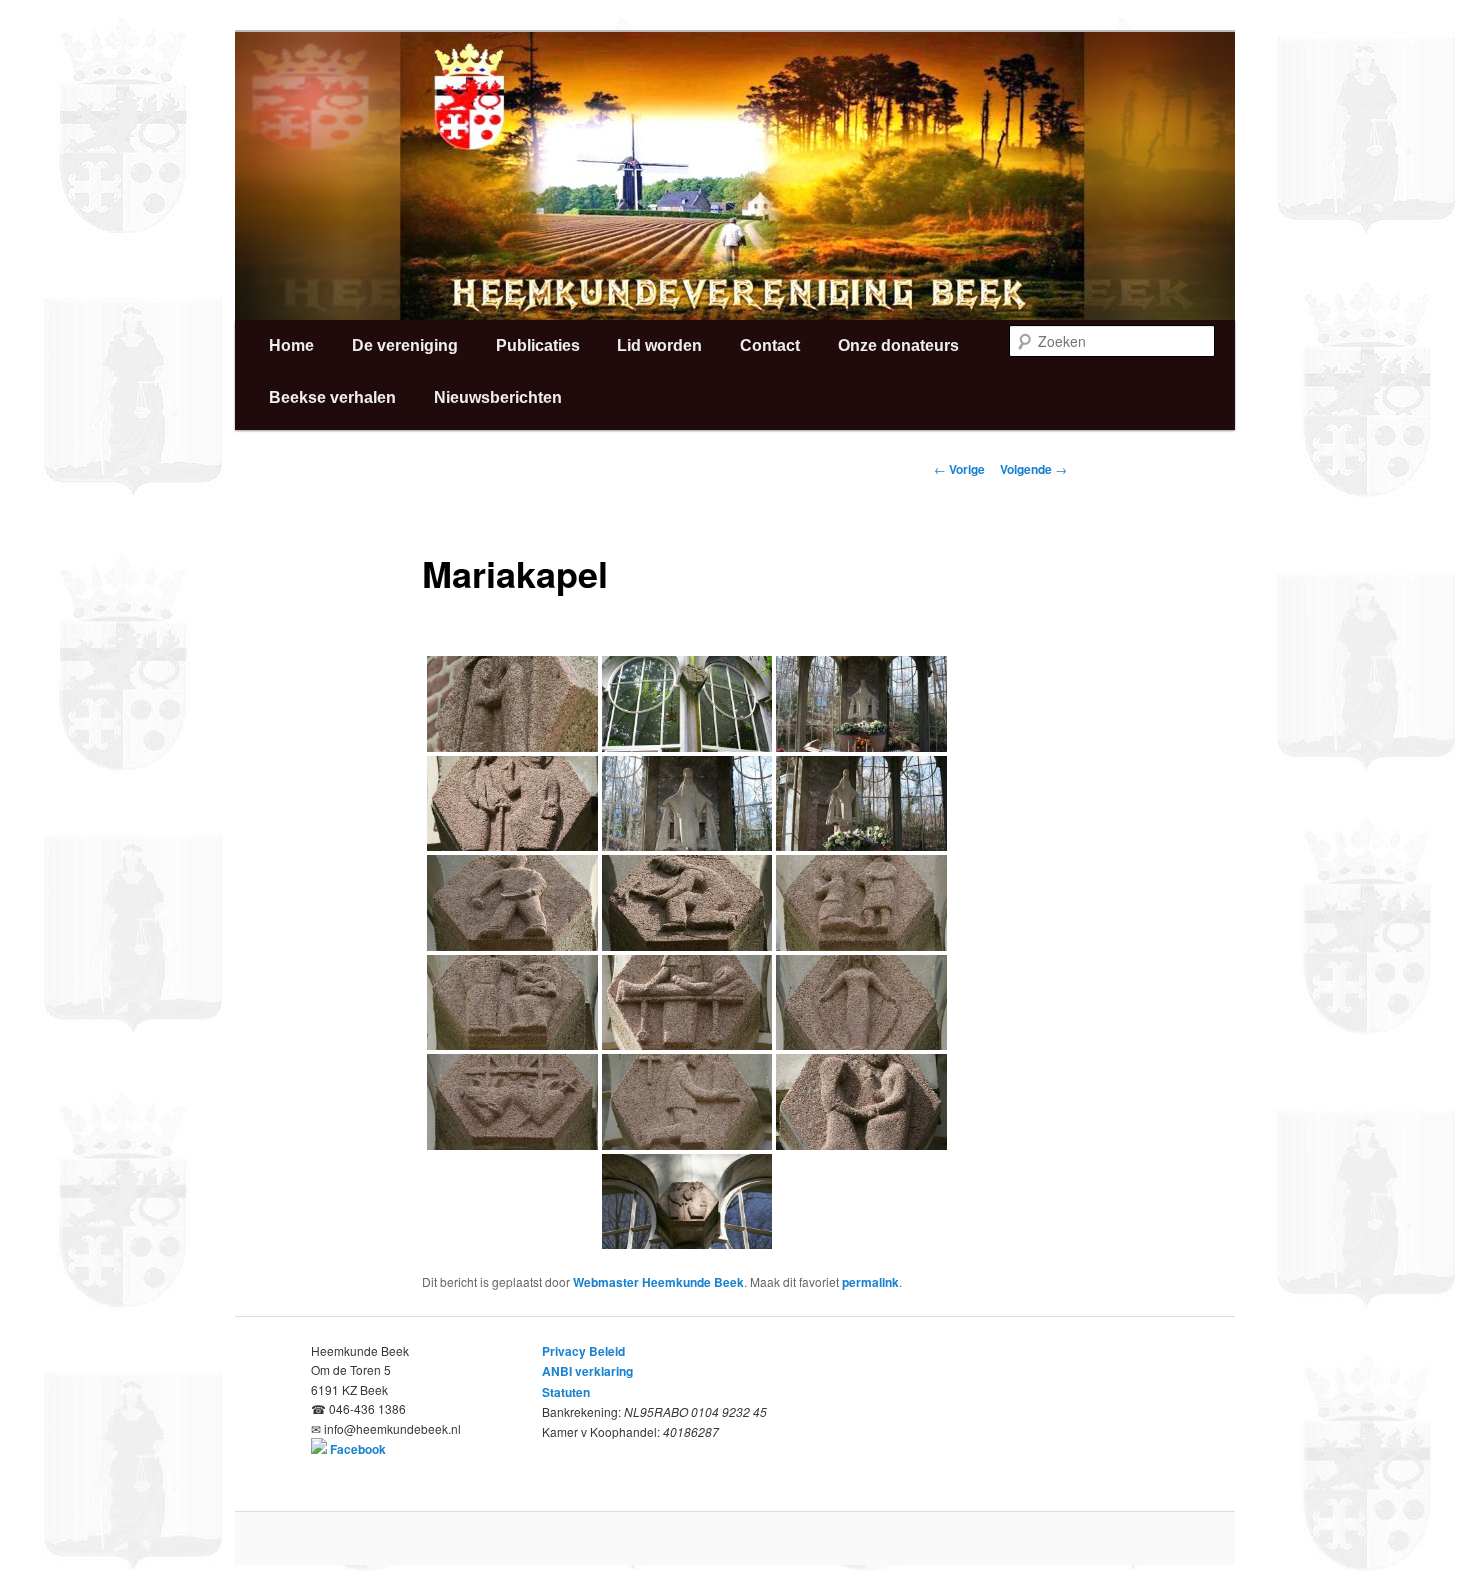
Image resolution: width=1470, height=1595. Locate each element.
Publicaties (538, 345)
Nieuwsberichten (498, 397)
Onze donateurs (898, 345)
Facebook (358, 1449)
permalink (870, 1282)
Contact (770, 345)
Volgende (1033, 469)
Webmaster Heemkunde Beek (658, 1282)
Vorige (959, 469)
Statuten (566, 1392)
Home (291, 345)
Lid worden (659, 345)
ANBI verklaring (587, 1371)
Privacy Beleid (583, 1351)
